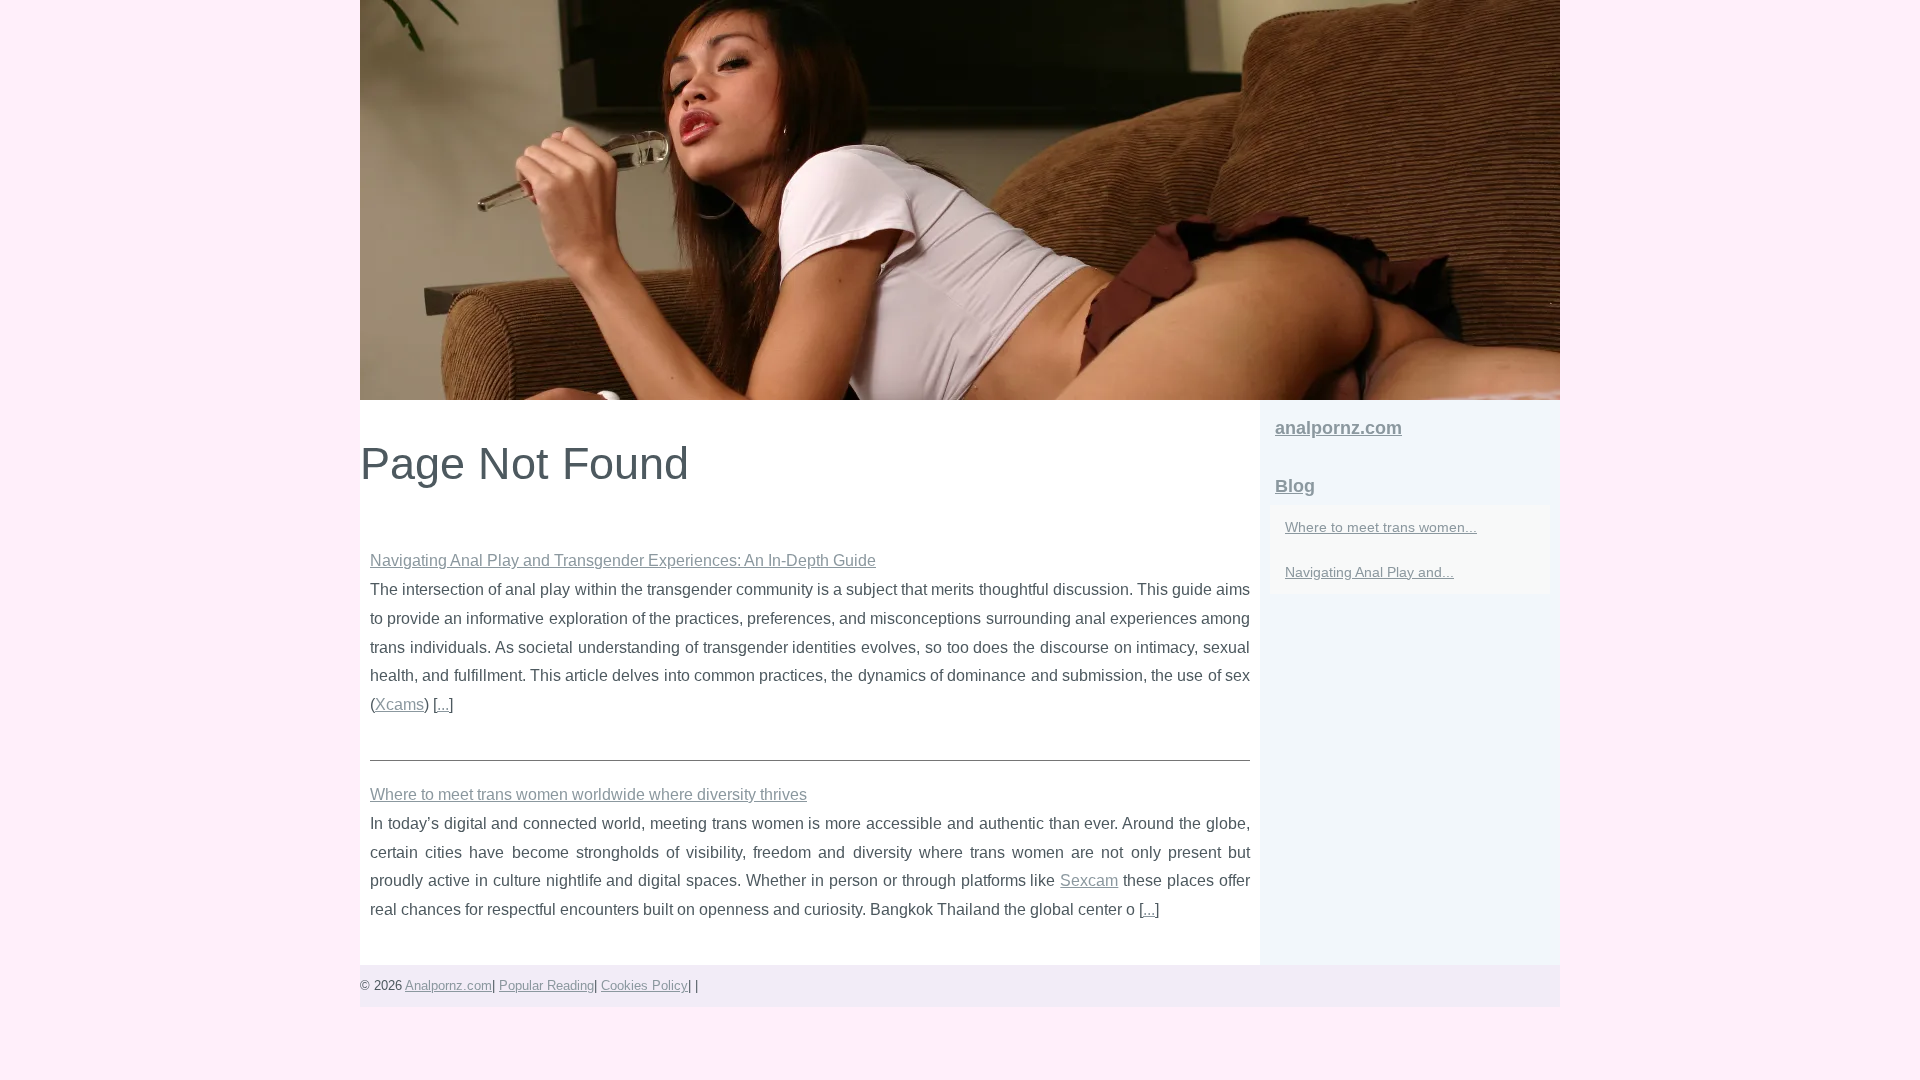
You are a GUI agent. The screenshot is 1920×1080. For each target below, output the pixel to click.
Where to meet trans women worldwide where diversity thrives (588, 794)
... (443, 704)
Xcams (399, 704)
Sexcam (1089, 880)
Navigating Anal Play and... (1369, 572)
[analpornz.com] (960, 200)
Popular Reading (546, 985)
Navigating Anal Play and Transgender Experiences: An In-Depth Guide (623, 560)
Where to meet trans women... (1381, 527)
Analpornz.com (448, 985)
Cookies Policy (644, 985)
